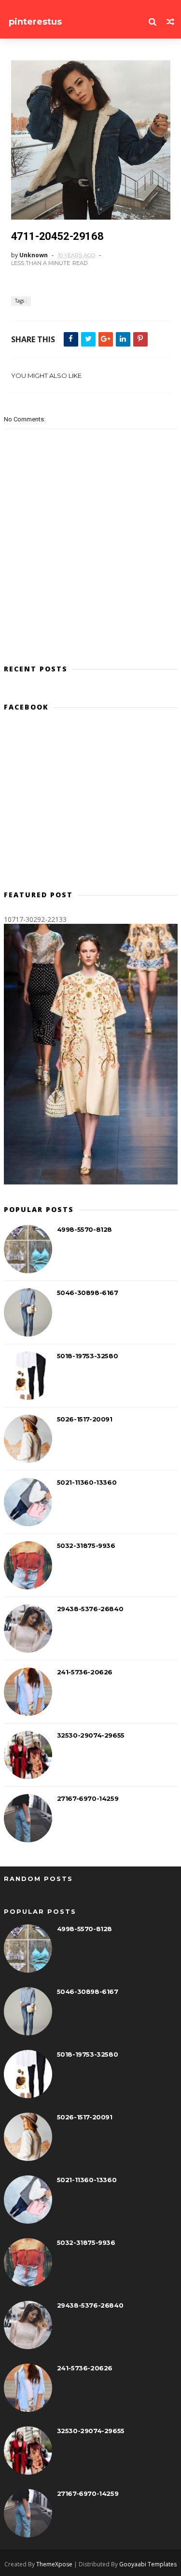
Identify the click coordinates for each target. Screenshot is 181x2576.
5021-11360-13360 (87, 1482)
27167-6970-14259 (88, 1798)
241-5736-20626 (85, 1672)
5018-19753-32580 (88, 1356)
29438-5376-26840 (90, 1609)
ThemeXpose (54, 2564)
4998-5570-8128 (84, 1229)
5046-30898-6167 (88, 1293)
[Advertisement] (91, 805)
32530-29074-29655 (91, 1735)
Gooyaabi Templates (148, 2564)
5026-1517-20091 (85, 1419)
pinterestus (35, 22)
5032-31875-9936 (86, 1546)
